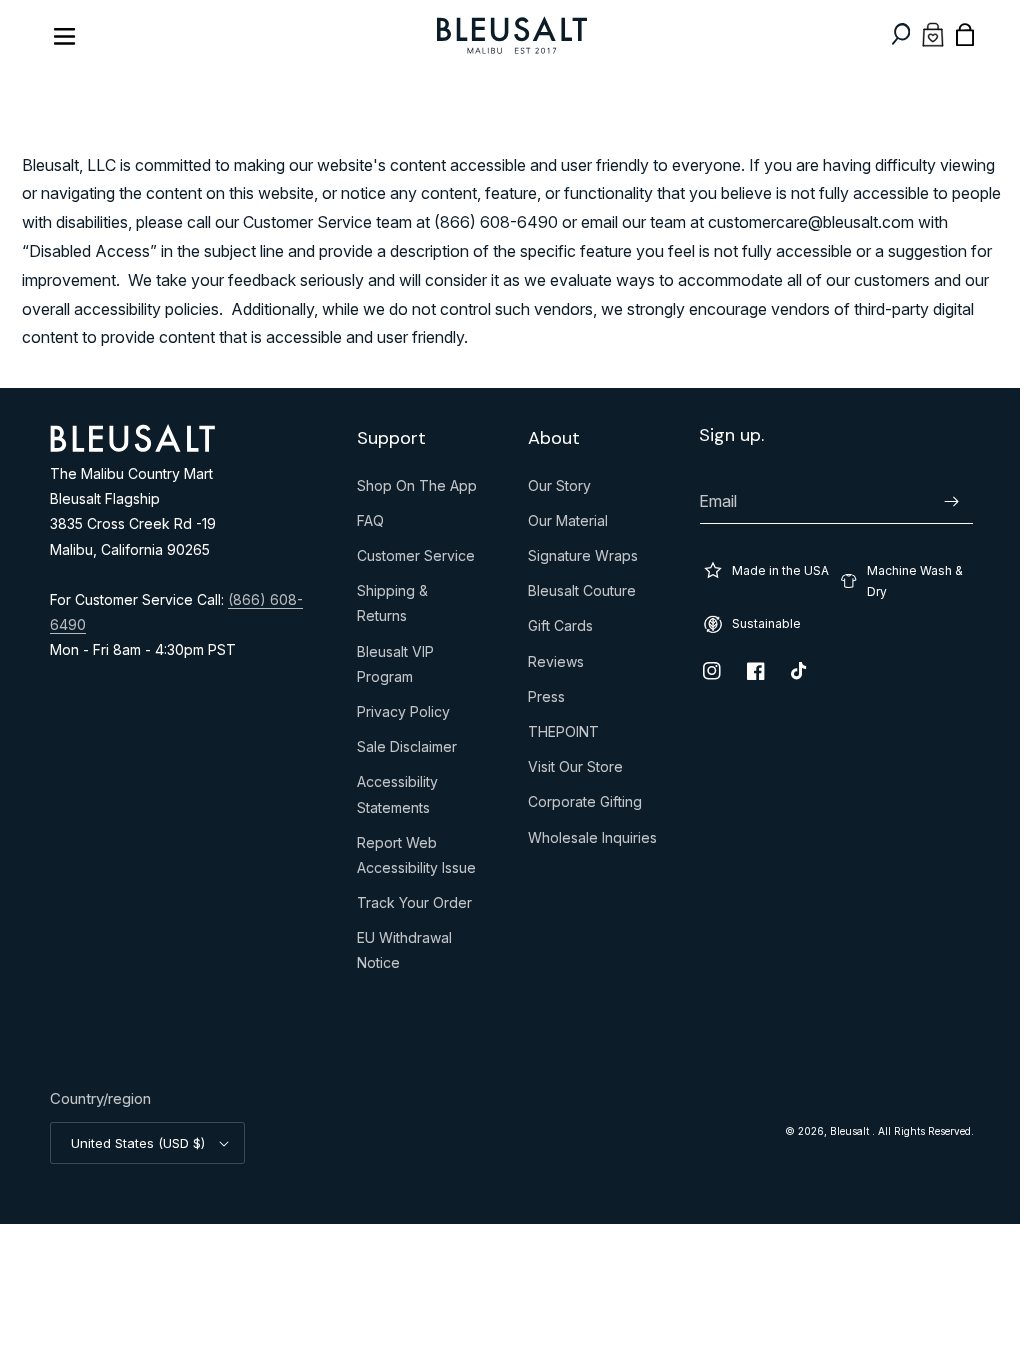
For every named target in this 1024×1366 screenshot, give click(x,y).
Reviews (549, 666)
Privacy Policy (398, 716)
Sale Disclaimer (402, 751)
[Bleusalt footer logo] (132, 446)
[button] (886, 34)
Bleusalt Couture (575, 595)
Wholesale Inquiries (585, 842)
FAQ (365, 525)
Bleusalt (836, 1131)
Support (386, 438)
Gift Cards (553, 630)
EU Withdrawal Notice (399, 954)
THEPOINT (556, 736)
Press (539, 701)
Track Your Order (409, 907)
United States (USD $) (138, 1143)
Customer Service (411, 560)
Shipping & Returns (387, 607)
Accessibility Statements (392, 798)
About (547, 438)
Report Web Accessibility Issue (411, 859)
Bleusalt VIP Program (390, 668)
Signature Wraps (576, 560)
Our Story (552, 490)
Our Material (561, 525)
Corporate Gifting (578, 806)
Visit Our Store (568, 771)
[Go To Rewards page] (918, 34)
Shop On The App (412, 490)
